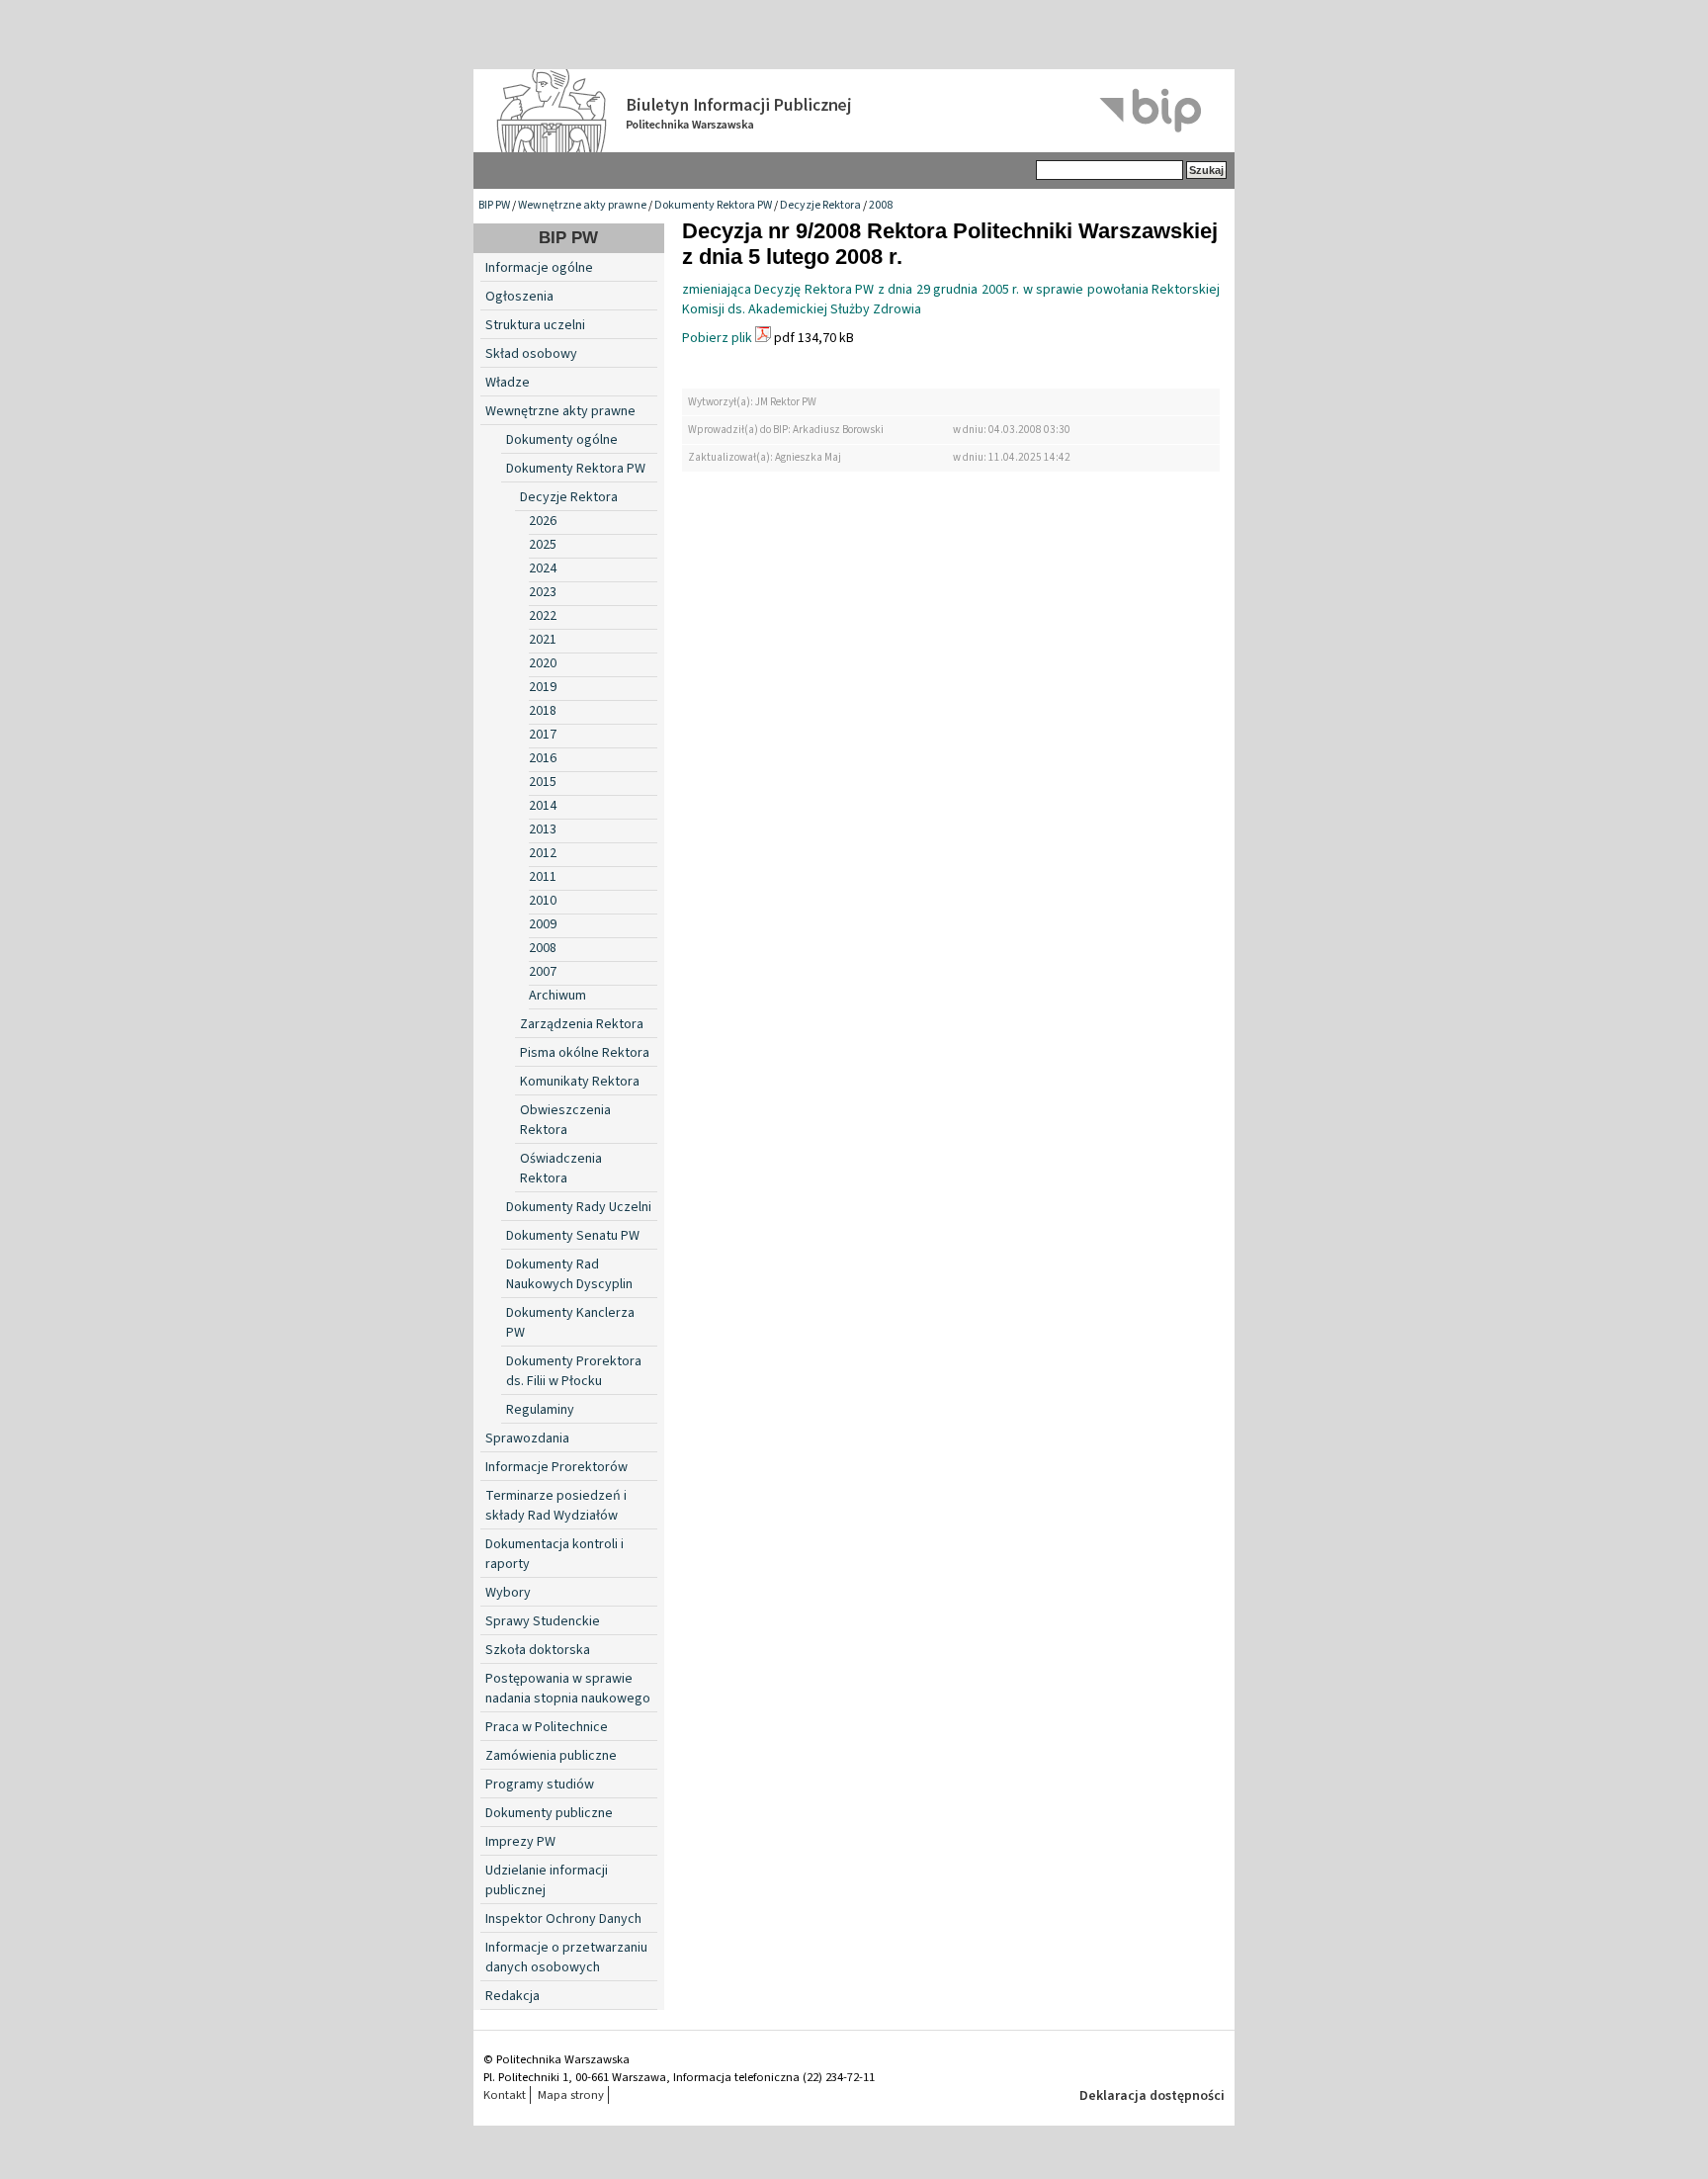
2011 (543, 877)
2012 (543, 853)
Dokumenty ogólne (562, 440)
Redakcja (512, 1996)
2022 (543, 616)
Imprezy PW (520, 1842)
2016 (543, 758)
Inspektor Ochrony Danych (563, 1919)
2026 (543, 521)
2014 (543, 806)
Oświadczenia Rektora (561, 1169)
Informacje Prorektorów (556, 1467)
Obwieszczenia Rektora (565, 1120)
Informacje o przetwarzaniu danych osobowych (566, 1958)
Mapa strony (571, 2095)
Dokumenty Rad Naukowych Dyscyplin (569, 1274)
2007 (543, 972)
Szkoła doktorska (538, 1650)
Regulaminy (540, 1410)
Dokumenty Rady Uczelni (579, 1207)
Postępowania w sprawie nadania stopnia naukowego (568, 1689)
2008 (881, 205)
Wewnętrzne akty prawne (582, 205)
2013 (543, 829)
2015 (543, 782)
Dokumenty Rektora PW (713, 205)
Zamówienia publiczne (551, 1756)
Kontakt (505, 2095)
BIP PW (494, 205)
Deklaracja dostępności (1152, 2096)
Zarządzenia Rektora (582, 1024)
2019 (543, 687)
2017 (543, 735)
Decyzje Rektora (820, 205)
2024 (543, 568)
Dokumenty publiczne (549, 1813)
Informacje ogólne (539, 268)
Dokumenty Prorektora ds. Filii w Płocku (574, 1371)
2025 (543, 545)
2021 (543, 640)
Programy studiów (540, 1785)
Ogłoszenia (519, 297)
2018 (543, 711)
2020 (543, 663)
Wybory (508, 1593)
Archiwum (557, 996)
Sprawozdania (527, 1438)
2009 (543, 924)
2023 (543, 592)
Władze (508, 383)
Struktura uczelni (535, 325)
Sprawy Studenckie (543, 1621)
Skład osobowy (531, 354)
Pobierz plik (717, 338)
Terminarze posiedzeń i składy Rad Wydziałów (556, 1506)
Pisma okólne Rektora (585, 1053)
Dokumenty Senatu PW (573, 1236)
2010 (543, 901)
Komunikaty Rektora (580, 1082)
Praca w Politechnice (547, 1727)
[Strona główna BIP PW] (854, 111)
